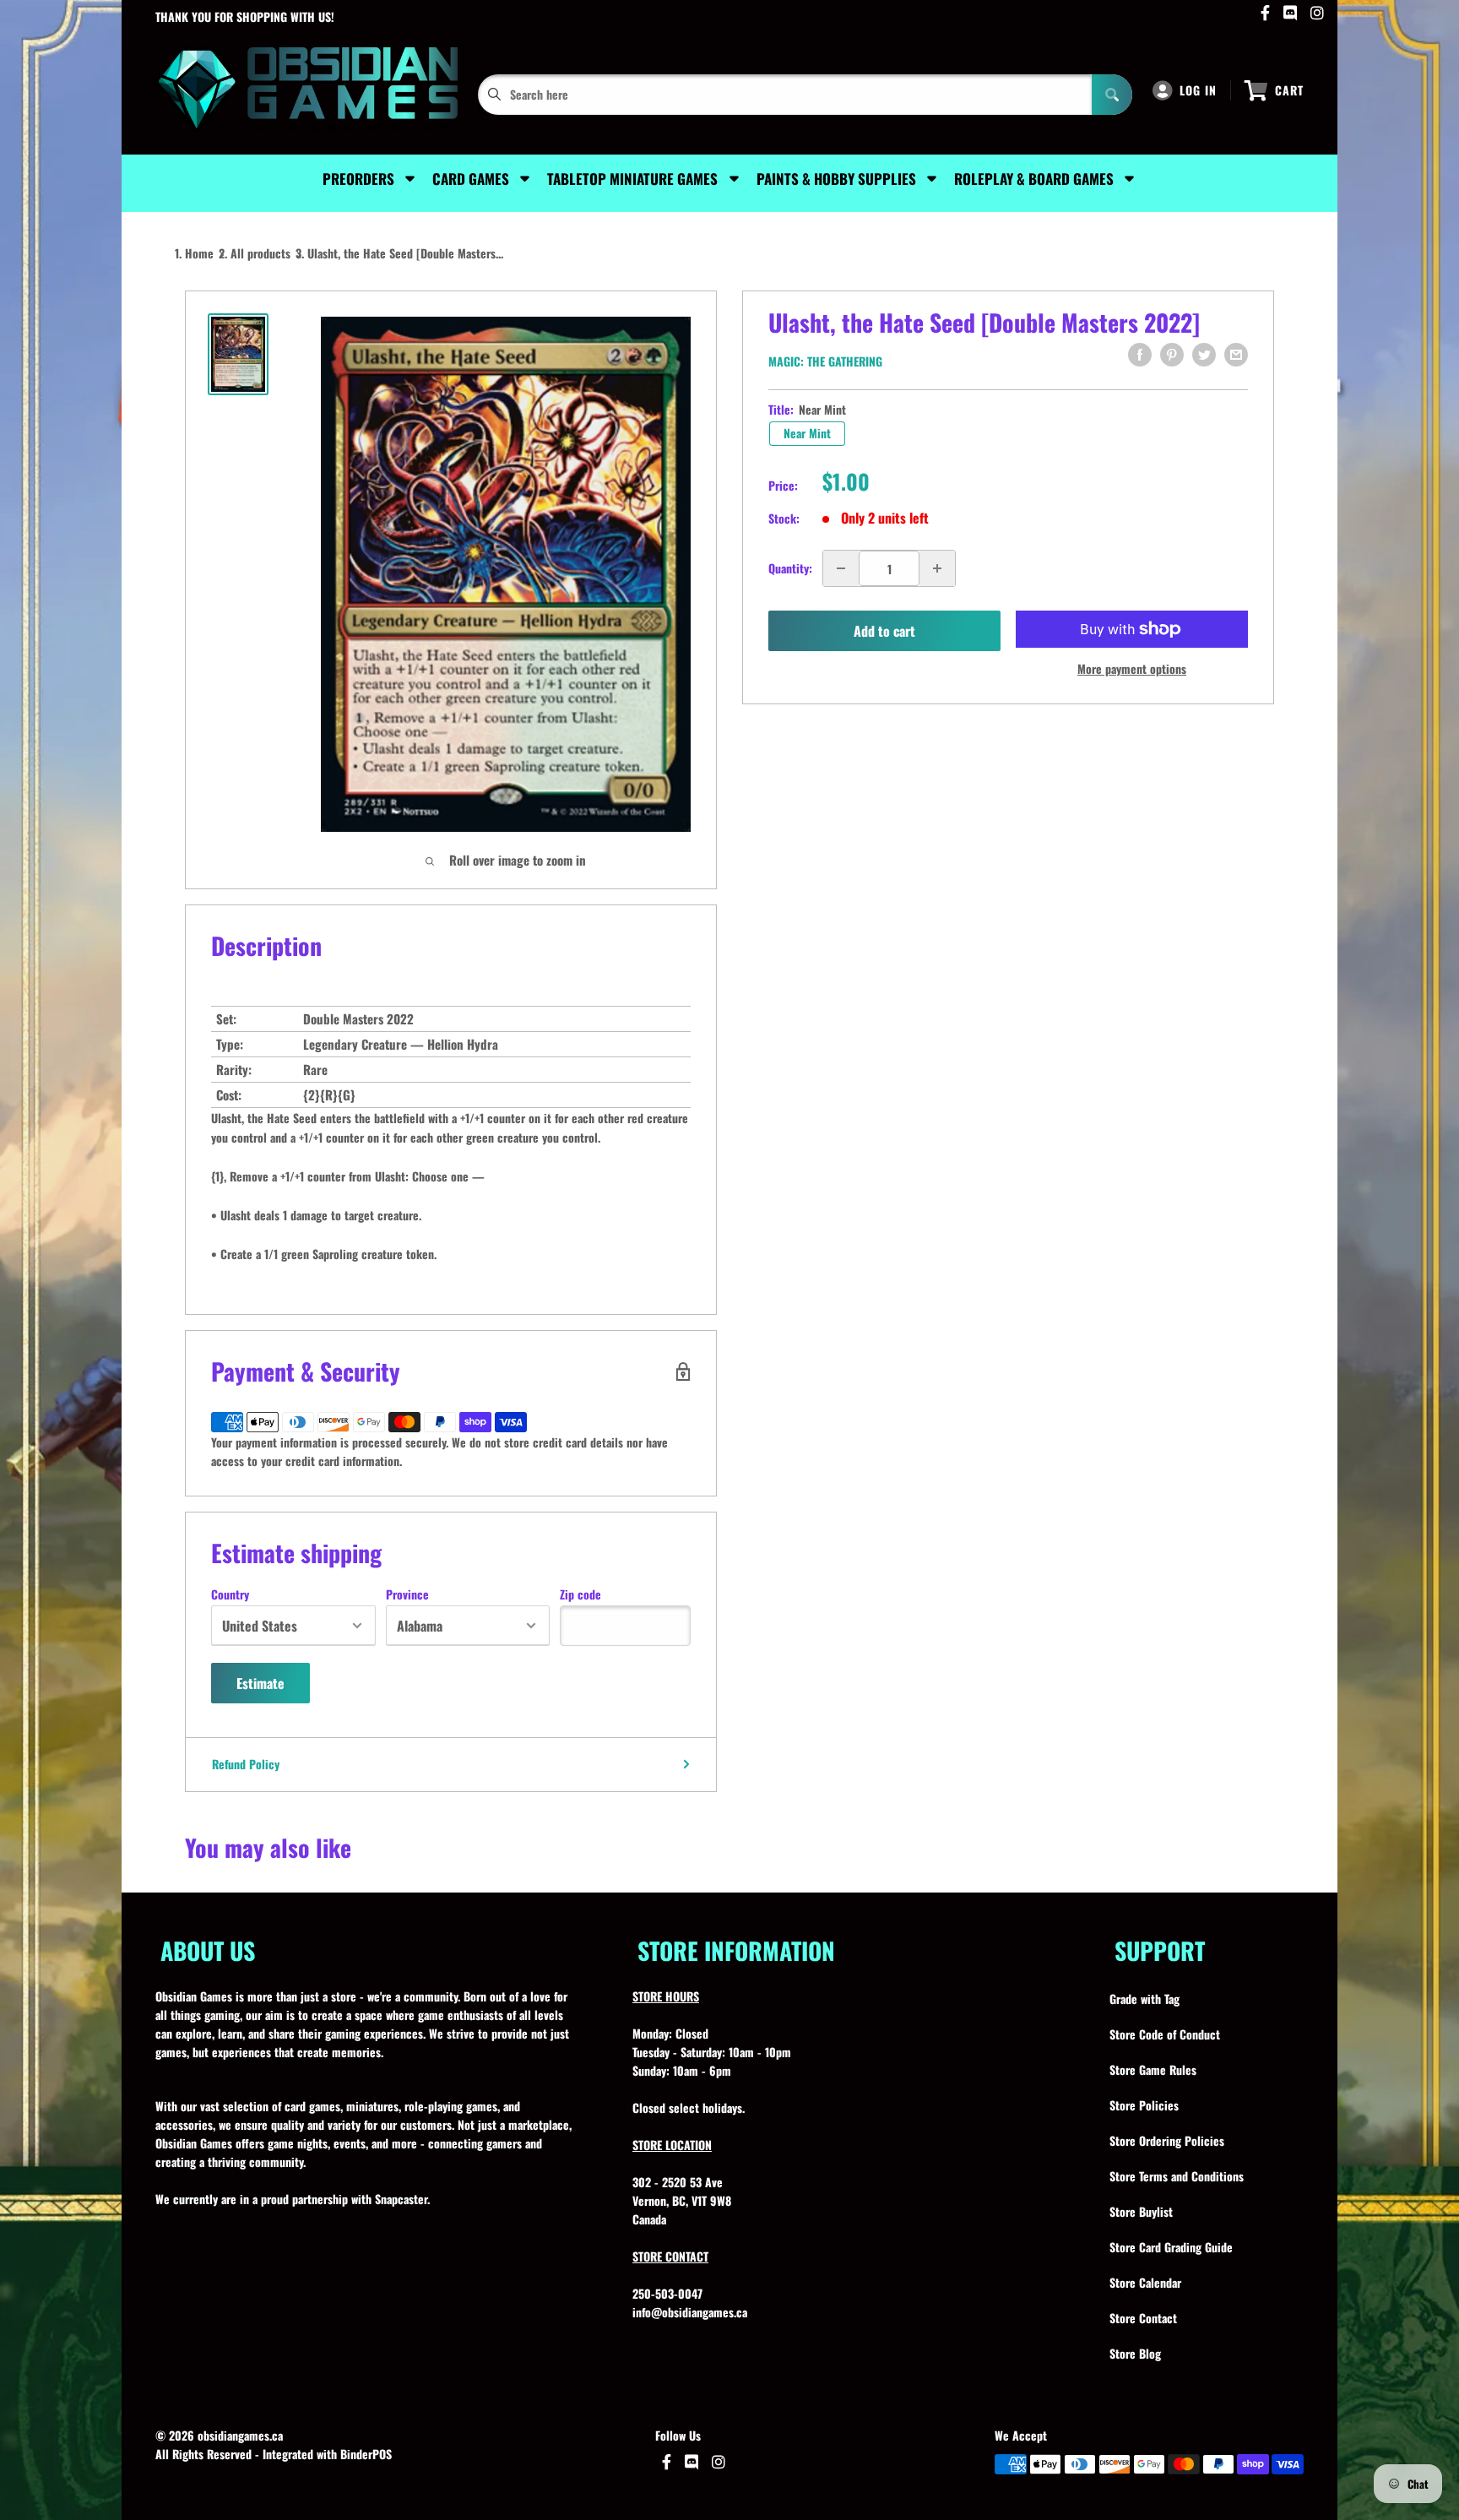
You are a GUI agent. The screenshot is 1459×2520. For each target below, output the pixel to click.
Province (407, 1594)
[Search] (1112, 95)
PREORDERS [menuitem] (358, 179)
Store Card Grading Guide (1171, 2247)
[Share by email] (1236, 355)
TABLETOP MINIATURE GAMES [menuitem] (632, 179)
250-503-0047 (667, 2293)
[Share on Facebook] (1140, 355)
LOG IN (1198, 90)
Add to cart (884, 631)
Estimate (260, 1683)
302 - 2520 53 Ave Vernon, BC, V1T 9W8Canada (682, 2200)
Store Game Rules (1153, 2069)
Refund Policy (246, 1764)
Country (230, 1594)
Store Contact (1143, 2318)
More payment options (1132, 668)
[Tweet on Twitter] (1204, 355)
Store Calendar (1145, 2282)
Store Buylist (1141, 2211)
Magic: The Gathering (825, 361)
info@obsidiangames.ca (690, 2312)
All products (260, 253)
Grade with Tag (1144, 1999)
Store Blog (1135, 2353)
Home (199, 253)
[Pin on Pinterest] (1172, 355)
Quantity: (790, 568)
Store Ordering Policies (1167, 2140)
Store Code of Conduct (1165, 2034)
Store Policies (1144, 2105)
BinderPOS (366, 2454)
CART (1289, 90)
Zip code (580, 1594)
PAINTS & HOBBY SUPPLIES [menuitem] (836, 179)
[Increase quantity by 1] (937, 568)
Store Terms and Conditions (1177, 2176)
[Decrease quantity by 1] (841, 568)
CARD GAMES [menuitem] (471, 179)
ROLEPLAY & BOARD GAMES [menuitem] (1034, 179)
